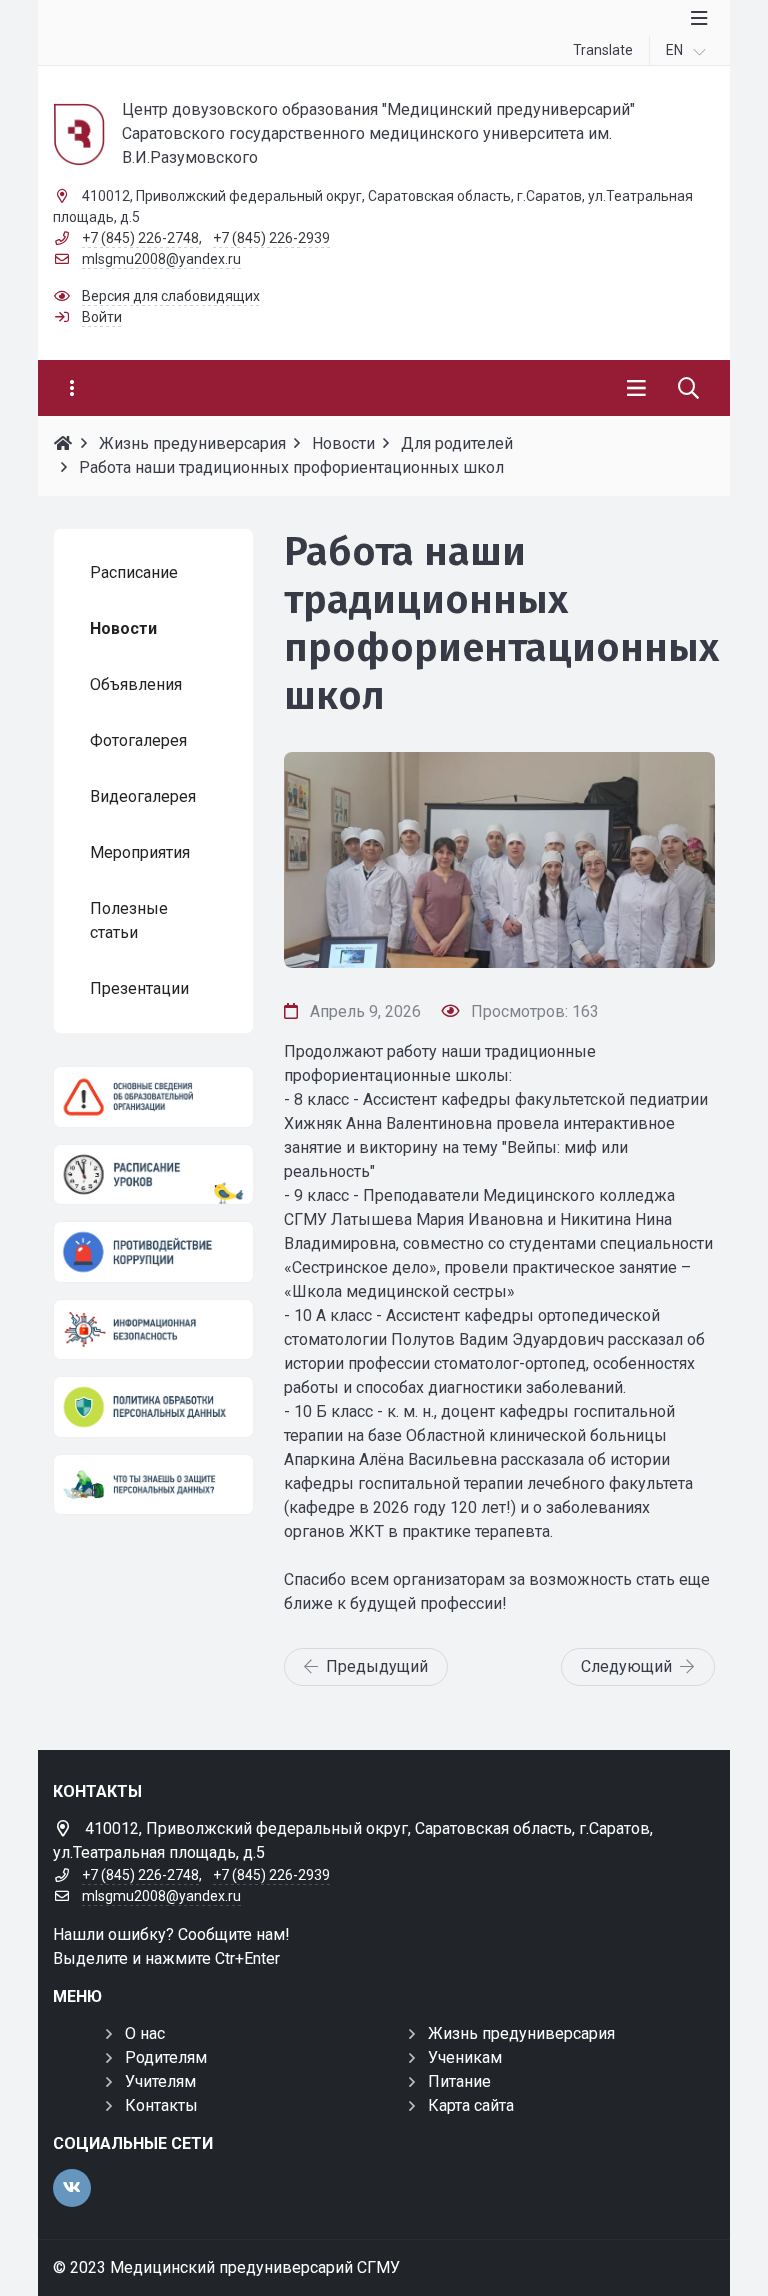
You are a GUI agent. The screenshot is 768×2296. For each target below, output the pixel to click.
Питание (459, 2081)
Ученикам (465, 2057)
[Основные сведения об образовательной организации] (153, 1097)
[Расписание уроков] (153, 1175)
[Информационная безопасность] (153, 1330)
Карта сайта (471, 2105)
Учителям (160, 2081)
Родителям (166, 2057)
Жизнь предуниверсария (521, 2033)
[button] (667, 860)
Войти (102, 317)
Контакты (161, 2105)
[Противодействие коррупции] (153, 1252)
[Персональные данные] (153, 1407)
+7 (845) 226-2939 (271, 238)
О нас (145, 2033)
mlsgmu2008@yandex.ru (161, 259)
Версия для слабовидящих (171, 296)
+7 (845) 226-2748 (140, 238)
